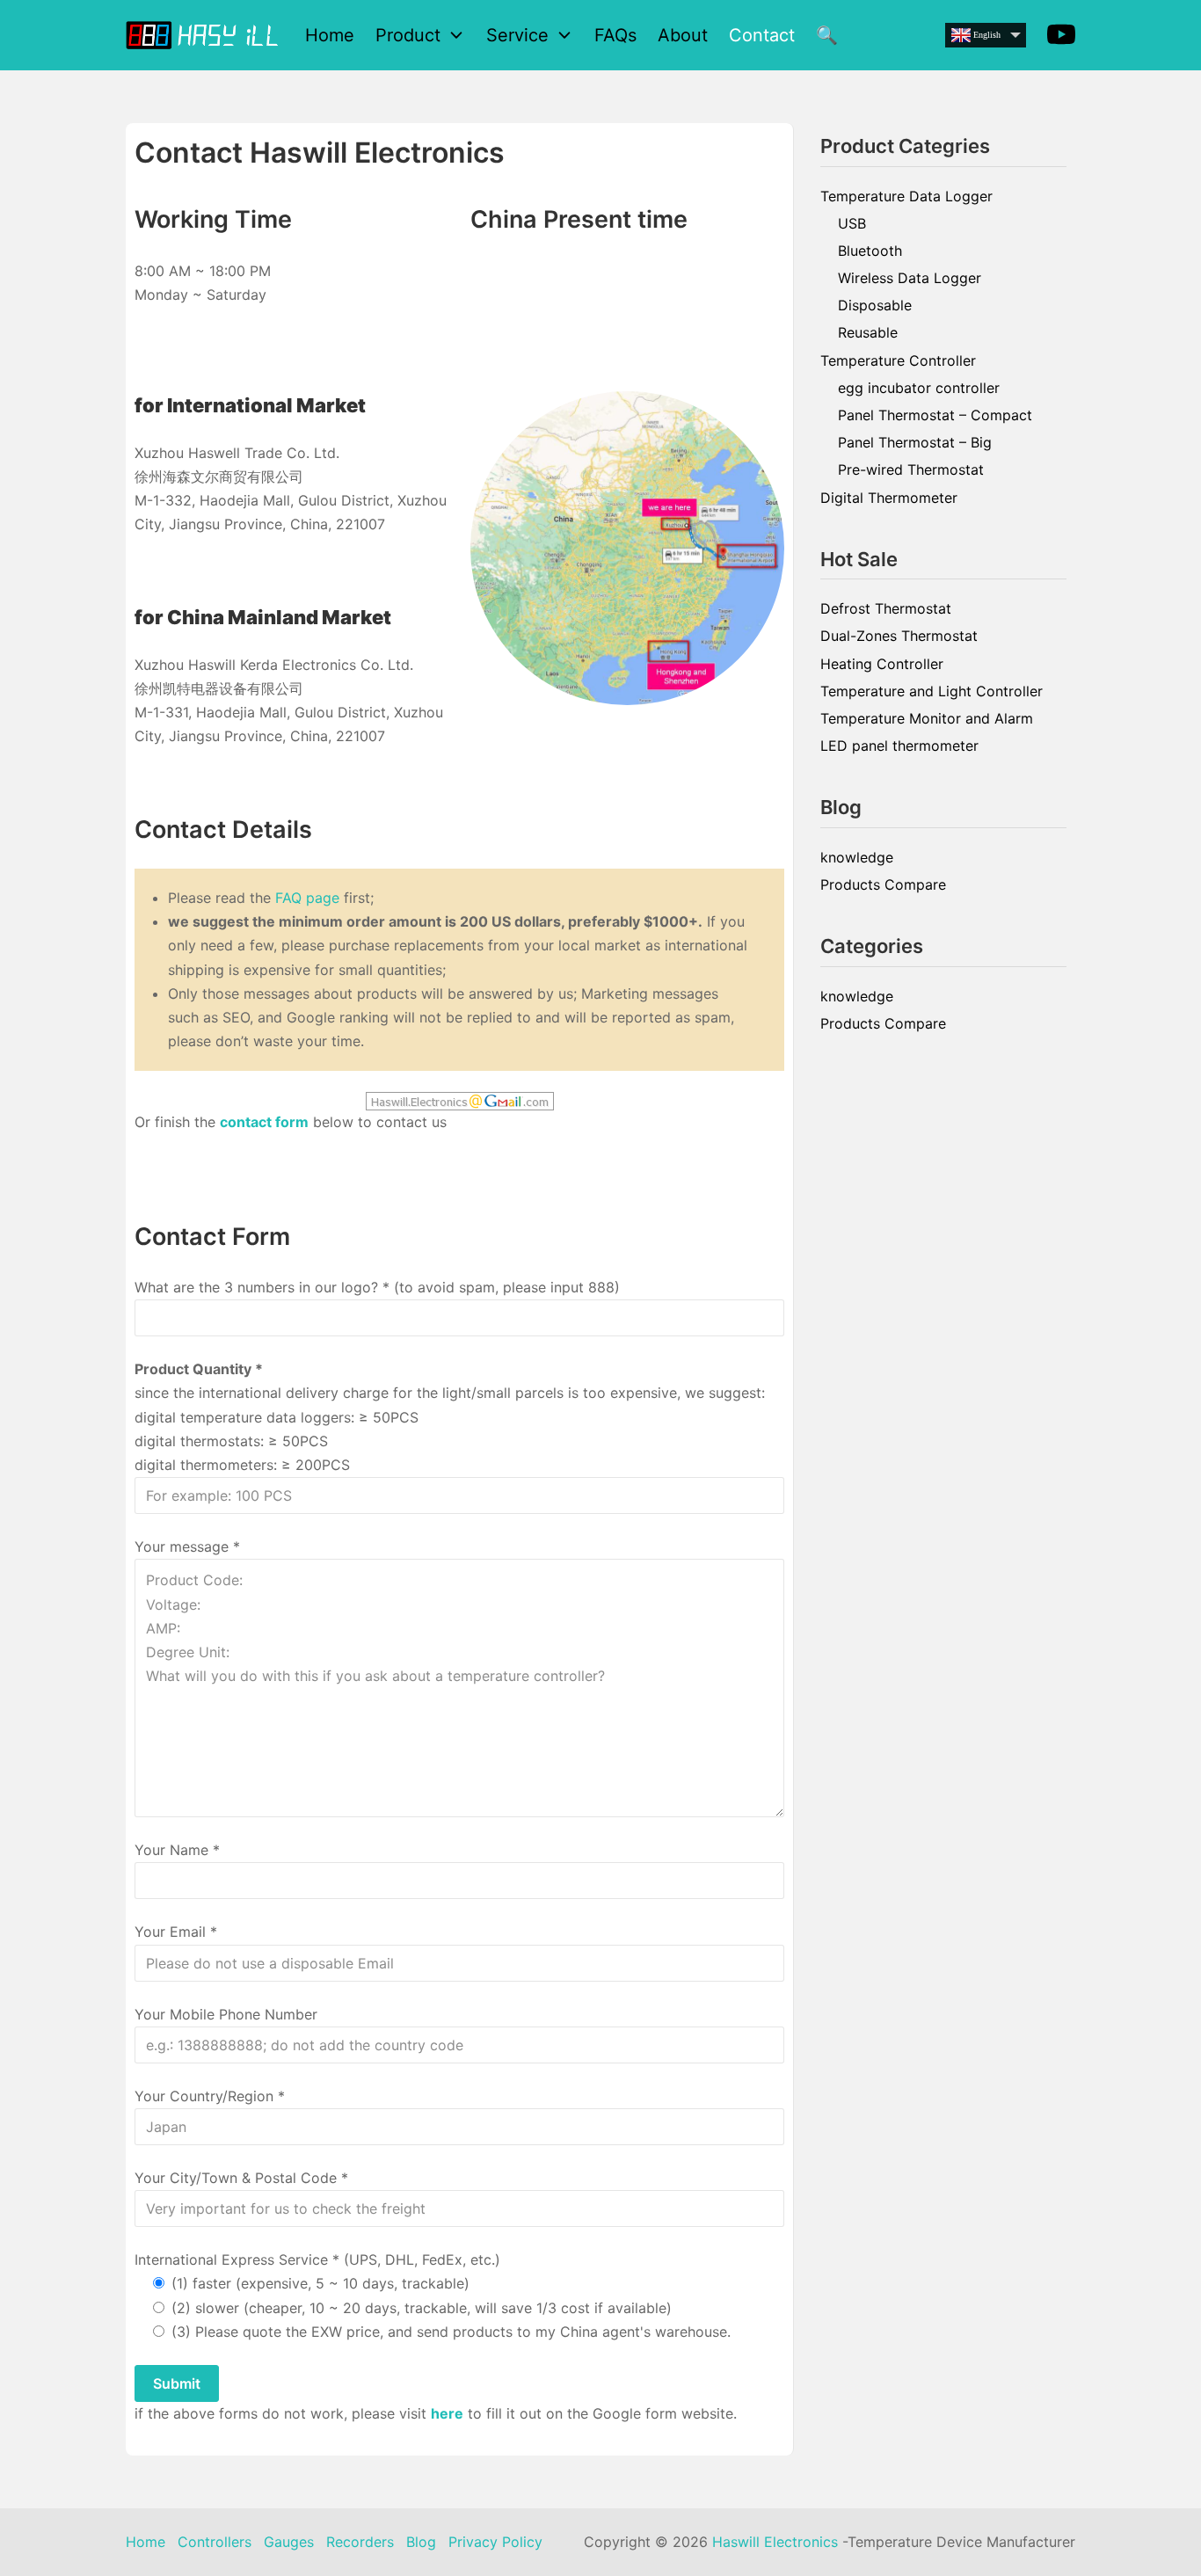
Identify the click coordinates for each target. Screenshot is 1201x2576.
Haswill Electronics (775, 2542)
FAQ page (307, 898)
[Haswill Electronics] (205, 35)
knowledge (857, 857)
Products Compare (883, 884)
